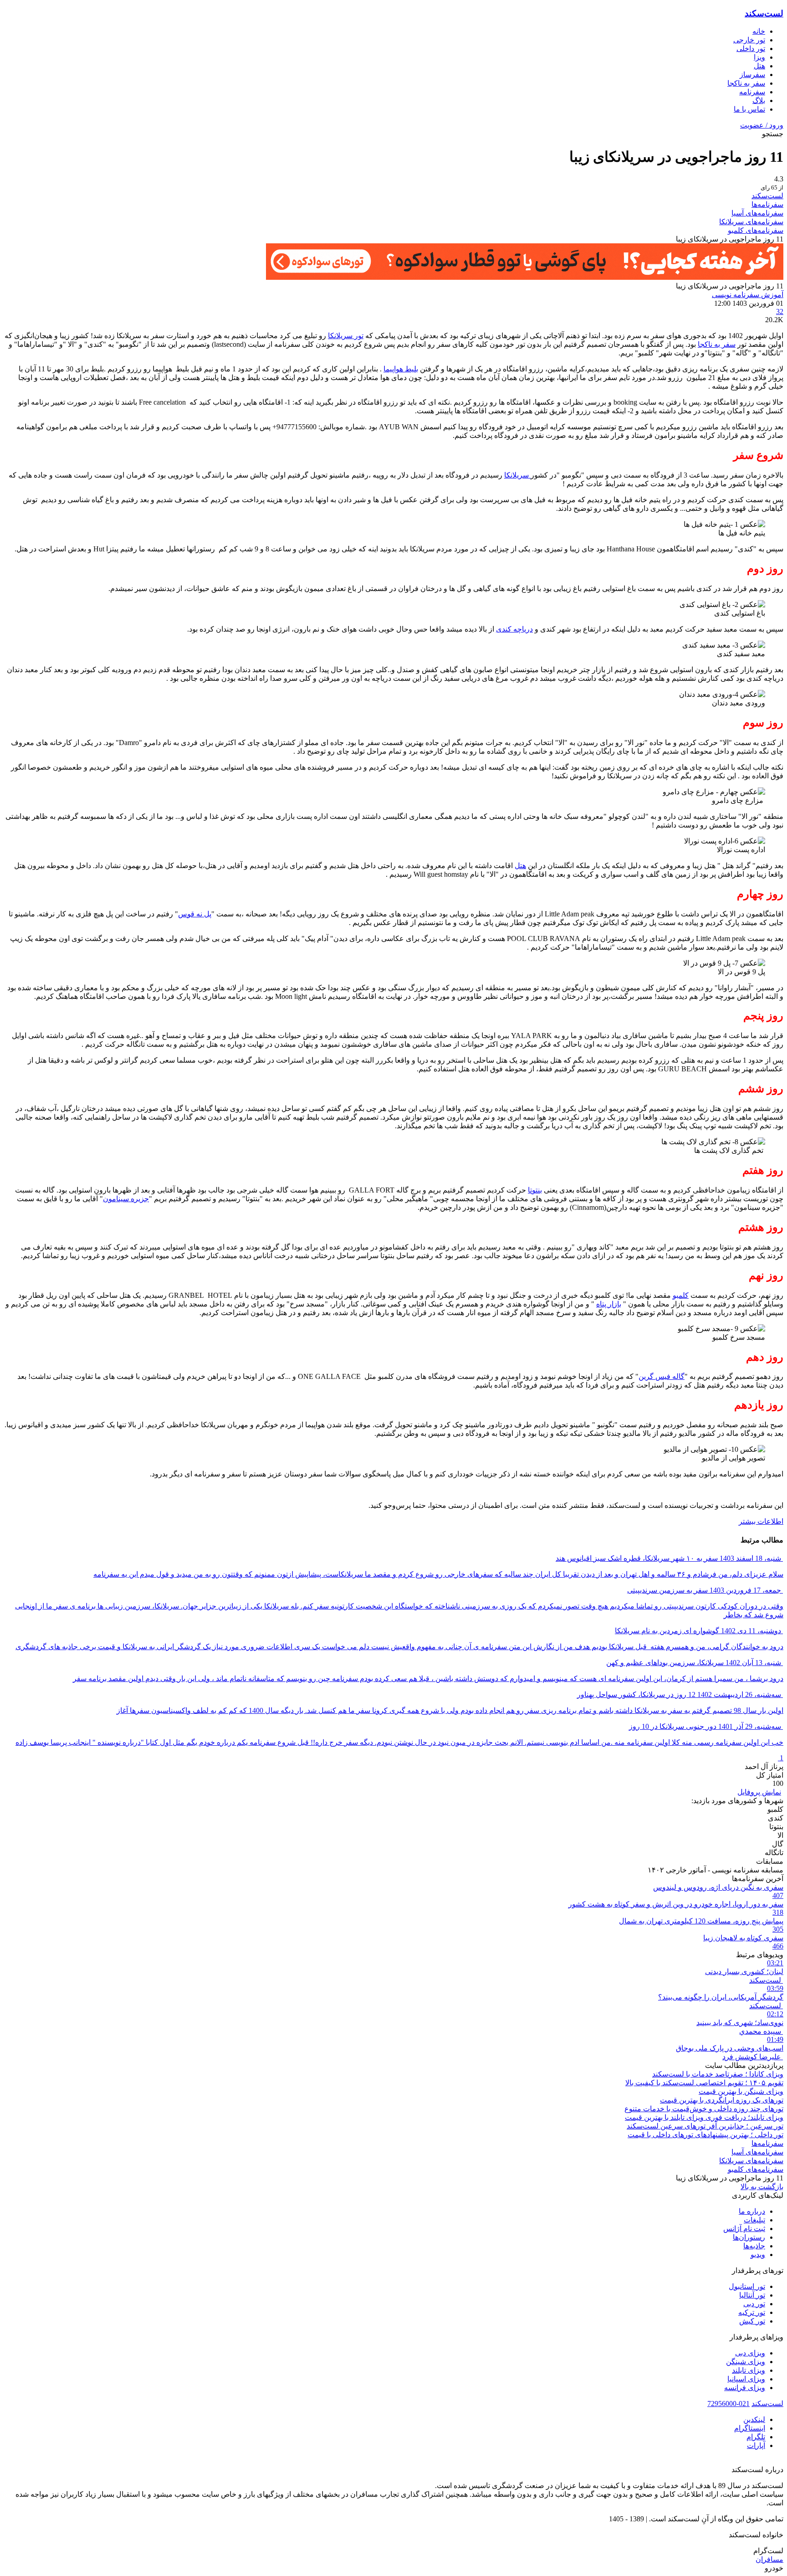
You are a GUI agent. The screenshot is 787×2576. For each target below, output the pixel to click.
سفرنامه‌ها (767, 204)
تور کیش (752, 2321)
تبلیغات (754, 2220)
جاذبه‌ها (754, 2246)
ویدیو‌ (758, 2255)
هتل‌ (759, 66)
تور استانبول (747, 2286)
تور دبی (754, 2304)
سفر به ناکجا (746, 83)
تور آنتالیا (752, 2295)
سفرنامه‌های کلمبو (756, 230)
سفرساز (752, 75)
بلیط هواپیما (401, 369)
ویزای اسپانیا (746, 2379)
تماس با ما (749, 109)
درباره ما (752, 2211)
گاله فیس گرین (662, 1376)
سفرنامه (752, 92)
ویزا (759, 57)
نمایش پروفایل (759, 1792)
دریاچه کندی (514, 629)
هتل (520, 866)
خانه (759, 31)
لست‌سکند (764, 13)
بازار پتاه (609, 1304)
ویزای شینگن (746, 2362)
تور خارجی (749, 40)
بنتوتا (535, 1190)
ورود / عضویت (762, 125)
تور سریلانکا (346, 336)
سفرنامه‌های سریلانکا (751, 222)
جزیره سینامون (126, 1199)
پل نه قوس (195, 914)
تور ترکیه (752, 2312)
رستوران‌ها (749, 2237)
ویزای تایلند (749, 2370)
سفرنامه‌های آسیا (757, 213)
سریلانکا (517, 475)
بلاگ (759, 100)
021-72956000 (728, 2404)
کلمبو (681, 1295)
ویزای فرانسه (745, 2388)
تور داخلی (751, 49)
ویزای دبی (750, 2353)
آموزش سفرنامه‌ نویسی (748, 295)
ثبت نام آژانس (744, 2229)
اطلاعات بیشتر (761, 1521)
